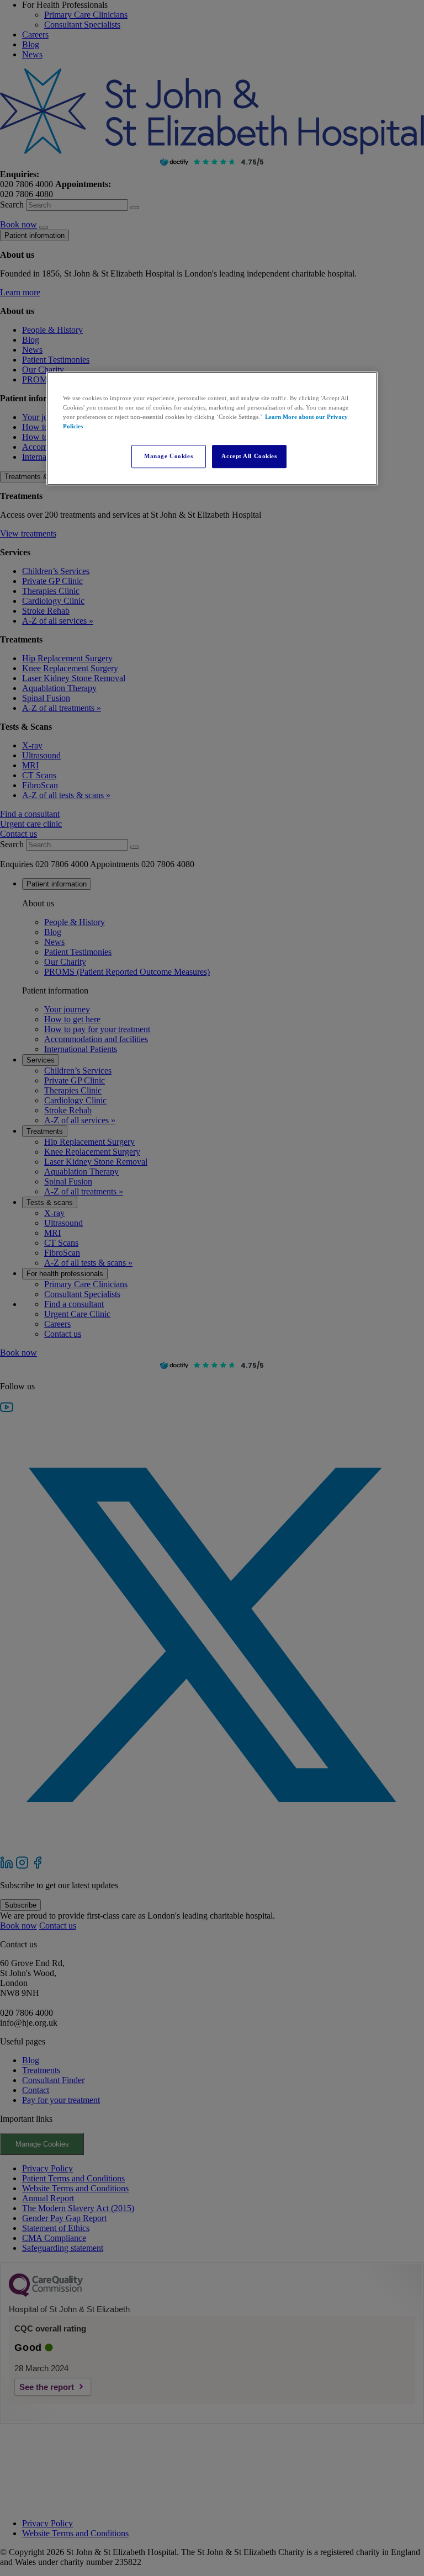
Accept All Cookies (249, 456)
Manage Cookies (168, 456)
